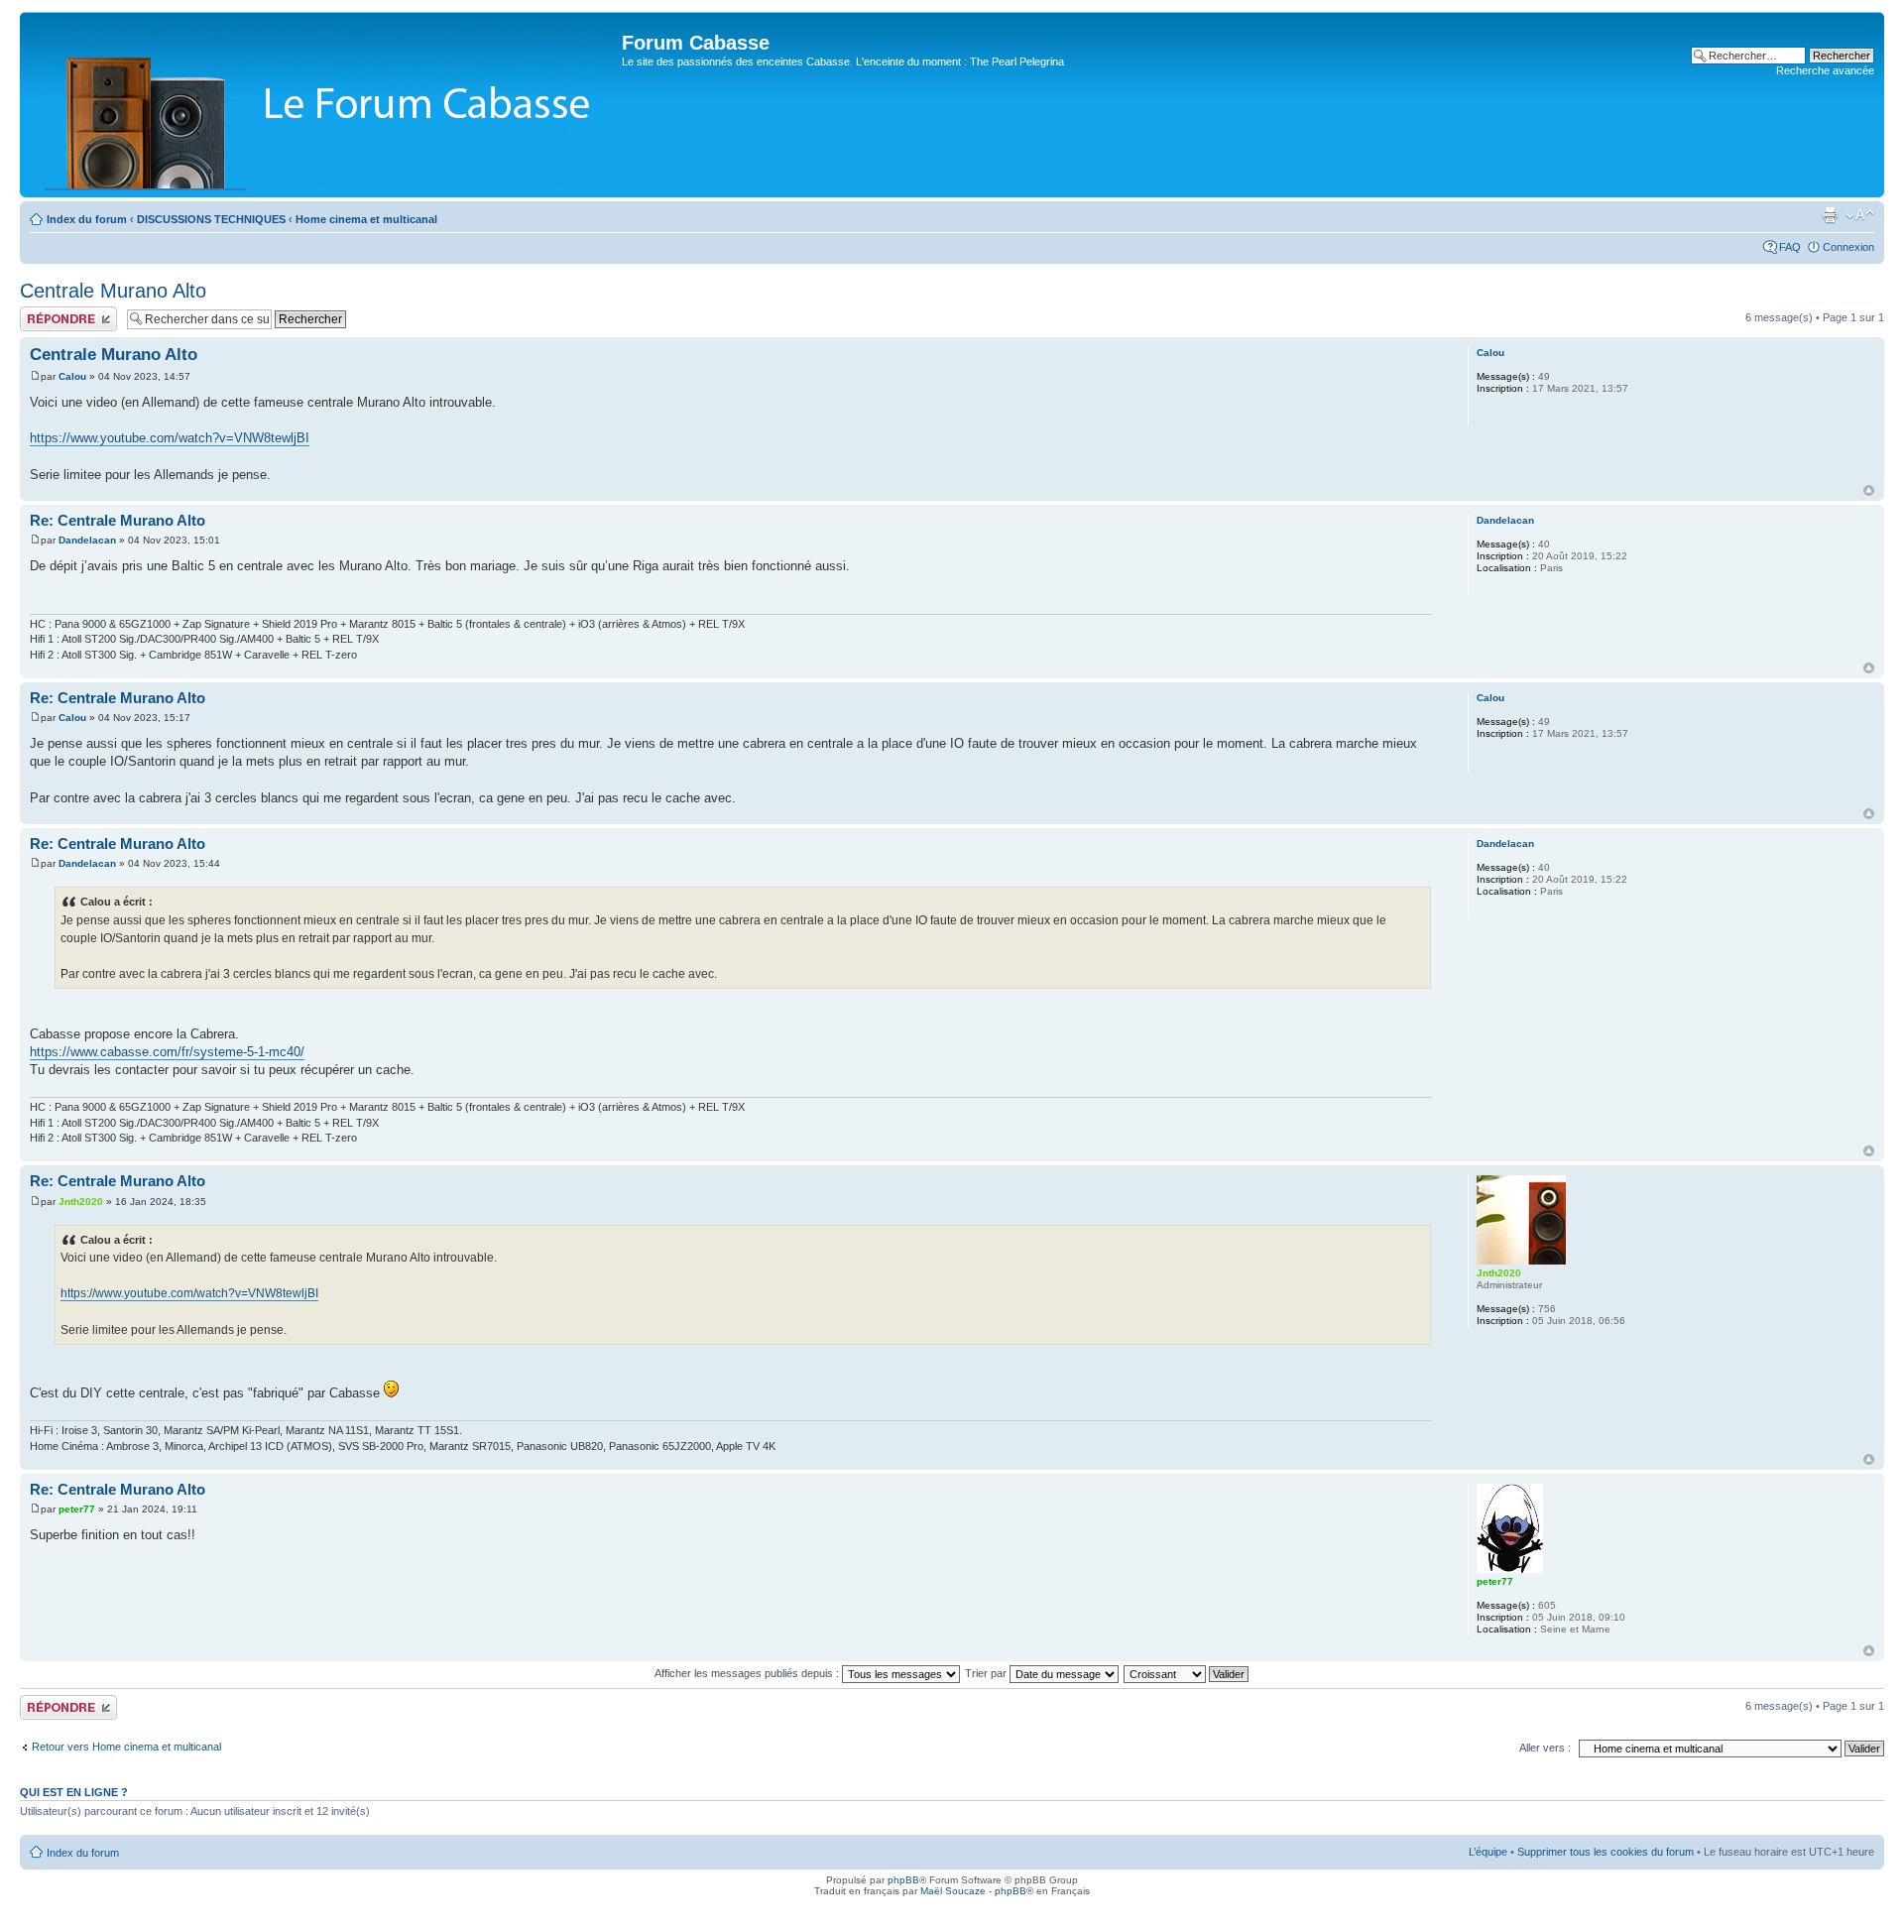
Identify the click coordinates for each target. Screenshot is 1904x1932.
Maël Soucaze (953, 1891)
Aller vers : (1545, 1748)
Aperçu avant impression (1830, 215)
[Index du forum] (323, 105)
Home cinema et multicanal (366, 219)
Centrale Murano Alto (113, 291)
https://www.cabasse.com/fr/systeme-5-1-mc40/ (167, 1052)
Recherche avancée (1825, 70)
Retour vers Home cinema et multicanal (126, 1747)
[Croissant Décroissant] (1187, 1673)
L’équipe (1488, 1852)
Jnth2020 (81, 1202)
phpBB (903, 1880)
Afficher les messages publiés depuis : (748, 1673)
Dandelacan (87, 540)
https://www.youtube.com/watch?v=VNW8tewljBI (170, 438)
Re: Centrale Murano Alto (118, 520)
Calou (72, 376)
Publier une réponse (68, 312)
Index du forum (87, 219)
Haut (1869, 490)
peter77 (77, 1509)
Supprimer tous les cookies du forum (1606, 1852)
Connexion (1848, 247)
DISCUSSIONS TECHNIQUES (211, 219)
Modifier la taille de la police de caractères (1860, 215)
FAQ (1790, 247)
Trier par (987, 1673)
